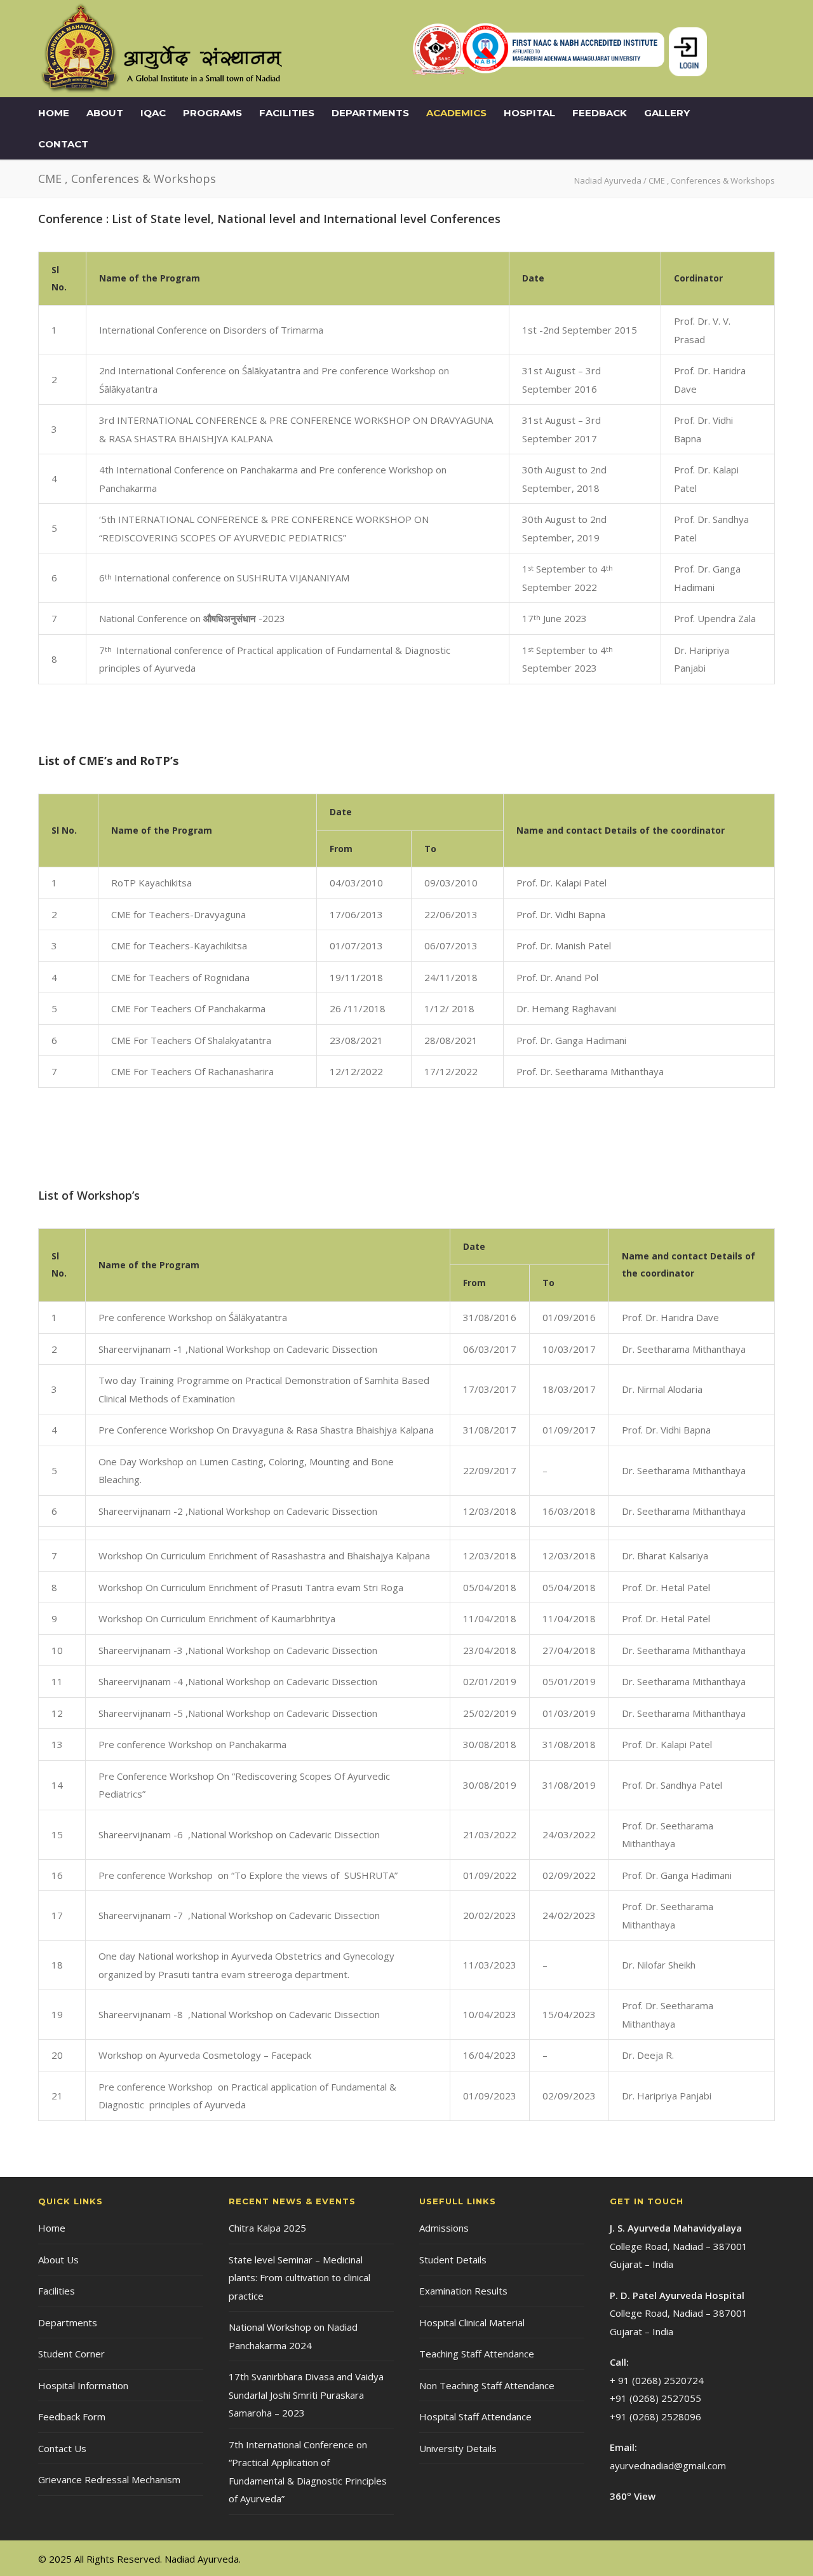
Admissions (444, 2228)
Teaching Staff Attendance (477, 2354)
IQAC (153, 113)
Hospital (529, 113)
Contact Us (62, 2448)
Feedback (600, 113)
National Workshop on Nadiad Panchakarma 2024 (293, 2336)
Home (54, 113)
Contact (63, 144)
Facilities (287, 113)
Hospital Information (83, 2385)
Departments (370, 113)
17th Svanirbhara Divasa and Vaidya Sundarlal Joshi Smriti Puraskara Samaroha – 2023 (306, 2395)
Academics (456, 113)
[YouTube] (762, 2558)
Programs (212, 113)
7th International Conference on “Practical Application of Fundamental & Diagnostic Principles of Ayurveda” (308, 2472)
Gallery (667, 113)
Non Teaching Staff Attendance (487, 2385)
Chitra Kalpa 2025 (267, 2228)
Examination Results (463, 2291)
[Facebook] (711, 2558)
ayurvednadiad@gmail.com (668, 2465)
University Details (458, 2448)
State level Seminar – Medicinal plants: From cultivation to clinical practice (299, 2278)
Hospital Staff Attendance (475, 2417)
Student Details (453, 2260)
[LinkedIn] (737, 2558)
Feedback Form (72, 2417)
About (105, 113)
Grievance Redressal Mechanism (109, 2479)
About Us (58, 2260)
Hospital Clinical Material (472, 2322)
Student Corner (71, 2354)
